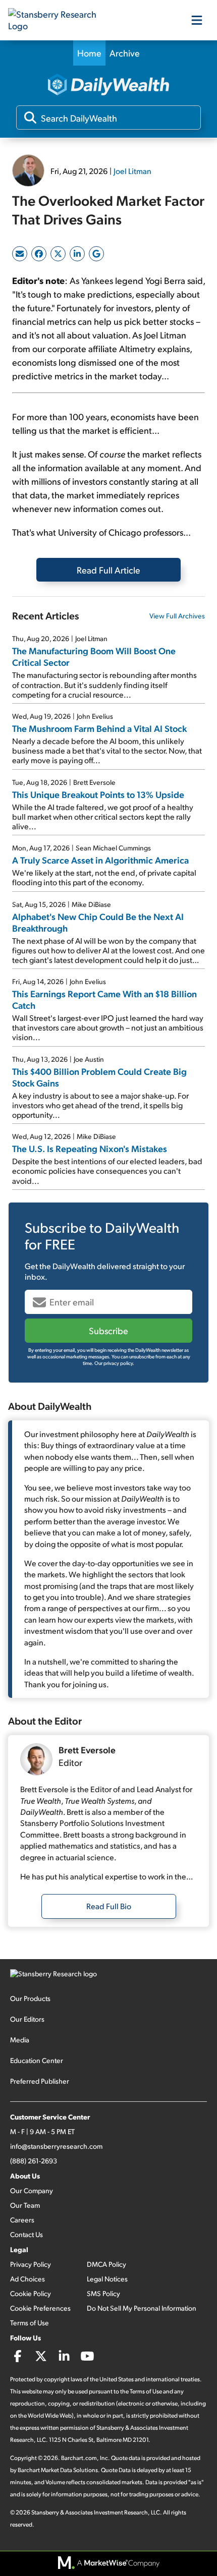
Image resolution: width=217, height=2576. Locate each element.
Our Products (30, 1998)
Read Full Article (108, 570)
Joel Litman (132, 171)
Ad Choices (28, 2279)
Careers (22, 2220)
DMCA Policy (106, 2264)
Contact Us (26, 2234)
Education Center (37, 2060)
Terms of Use (30, 2323)
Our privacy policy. (114, 1363)
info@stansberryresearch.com (56, 2146)
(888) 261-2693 (34, 2161)
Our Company (32, 2190)
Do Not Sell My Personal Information (142, 2308)
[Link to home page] (59, 20)
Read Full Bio (109, 1906)
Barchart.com (79, 2458)
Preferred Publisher (40, 2081)
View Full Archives (177, 616)
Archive (125, 53)
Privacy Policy (31, 2264)
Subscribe (108, 1330)
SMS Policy (103, 2293)
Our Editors (27, 2019)
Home (89, 53)
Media (20, 2040)
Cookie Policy (31, 2293)
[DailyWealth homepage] (108, 85)
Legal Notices (107, 2279)
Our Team (25, 2205)
